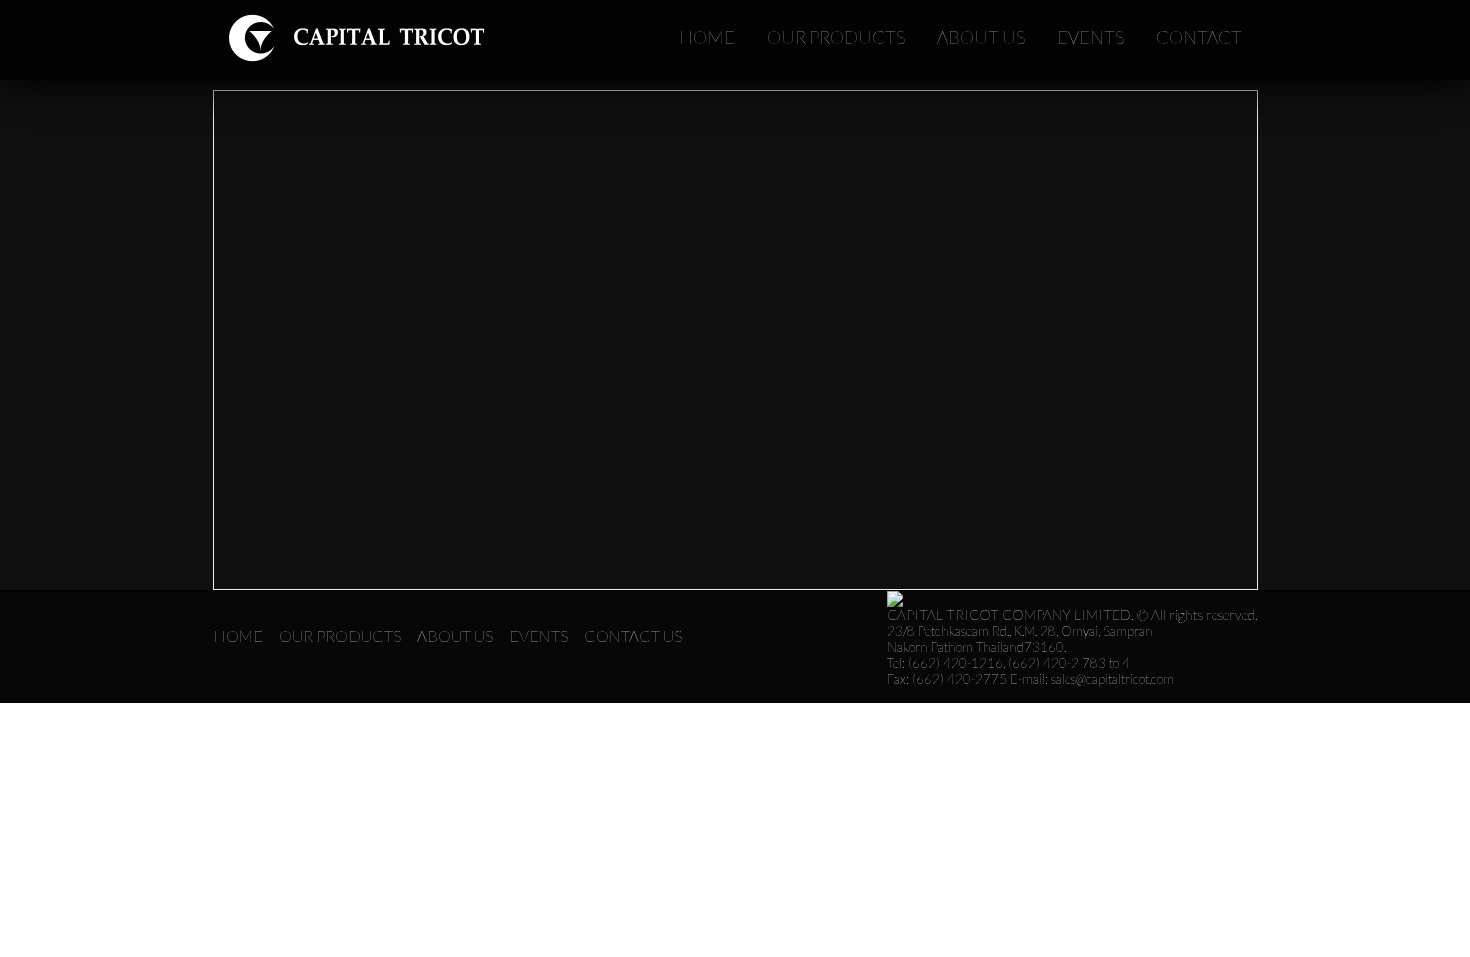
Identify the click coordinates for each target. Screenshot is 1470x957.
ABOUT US (981, 37)
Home (238, 635)
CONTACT (1199, 37)
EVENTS (1090, 37)
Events (538, 635)
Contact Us (633, 635)
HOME (707, 37)
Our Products (340, 635)
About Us (455, 635)
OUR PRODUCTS (836, 37)
